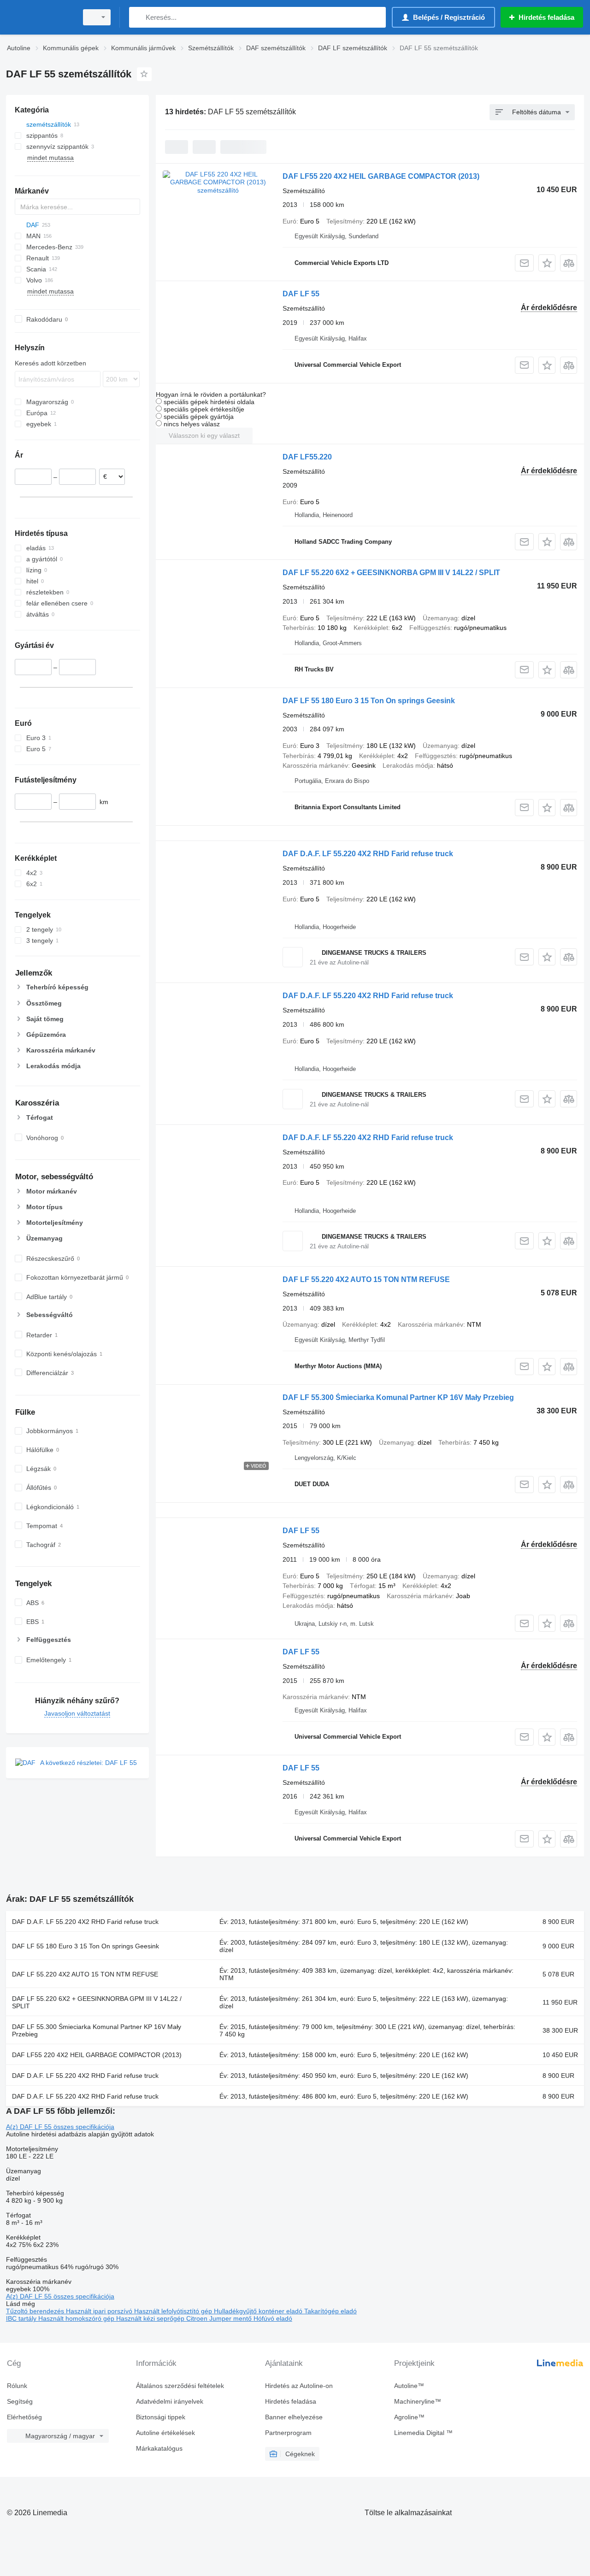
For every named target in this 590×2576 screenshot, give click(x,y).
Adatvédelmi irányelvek (170, 2401)
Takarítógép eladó (330, 2311)
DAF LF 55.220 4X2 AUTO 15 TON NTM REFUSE (366, 1279)
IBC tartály (22, 2318)
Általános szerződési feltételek (180, 2386)
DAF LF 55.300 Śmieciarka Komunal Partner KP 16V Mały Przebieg (398, 1397)
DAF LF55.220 (307, 457)
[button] (547, 263)
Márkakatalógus (159, 2448)
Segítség (20, 2401)
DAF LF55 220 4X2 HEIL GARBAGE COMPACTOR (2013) (381, 176)
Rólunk (17, 2386)
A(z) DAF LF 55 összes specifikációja (60, 2127)
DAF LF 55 (301, 294)
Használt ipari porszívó (100, 2311)
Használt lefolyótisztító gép (174, 2311)
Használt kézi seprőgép (151, 2318)
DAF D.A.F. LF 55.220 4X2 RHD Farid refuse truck (368, 854)
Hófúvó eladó (273, 2318)
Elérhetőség (24, 2417)
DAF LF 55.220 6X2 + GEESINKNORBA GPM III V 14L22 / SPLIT (391, 573)
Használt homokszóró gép (77, 2318)
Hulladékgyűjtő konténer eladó (259, 2311)
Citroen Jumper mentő (220, 2318)
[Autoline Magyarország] (39, 17)
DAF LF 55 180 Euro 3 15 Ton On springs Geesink (369, 701)
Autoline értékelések (165, 2433)
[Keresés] (138, 17)
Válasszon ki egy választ (204, 435)
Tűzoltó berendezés (36, 2311)
